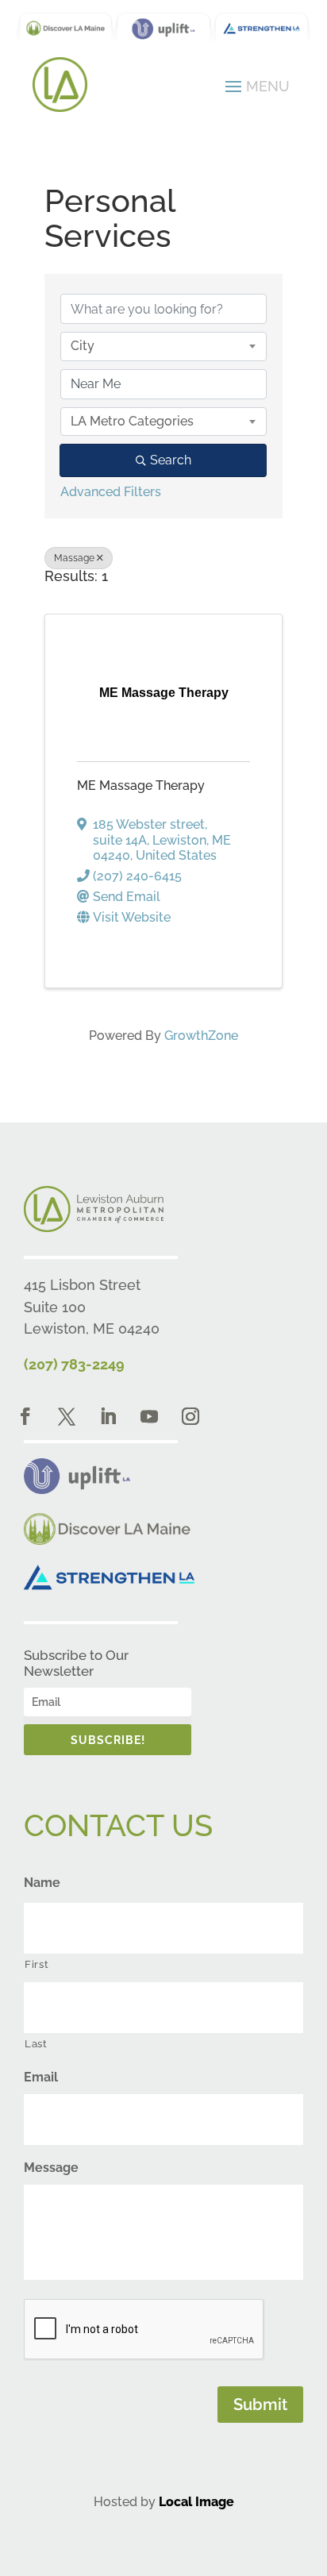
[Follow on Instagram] (190, 1416)
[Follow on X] (67, 1416)
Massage (74, 558)
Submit (260, 2405)
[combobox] (163, 346)
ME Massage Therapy (141, 786)
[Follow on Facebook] (25, 1416)
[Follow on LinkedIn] (108, 1416)
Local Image (196, 2502)
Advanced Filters (111, 492)
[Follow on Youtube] (149, 1416)
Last (36, 2044)
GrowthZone (201, 1036)
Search (171, 460)
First (37, 1964)
